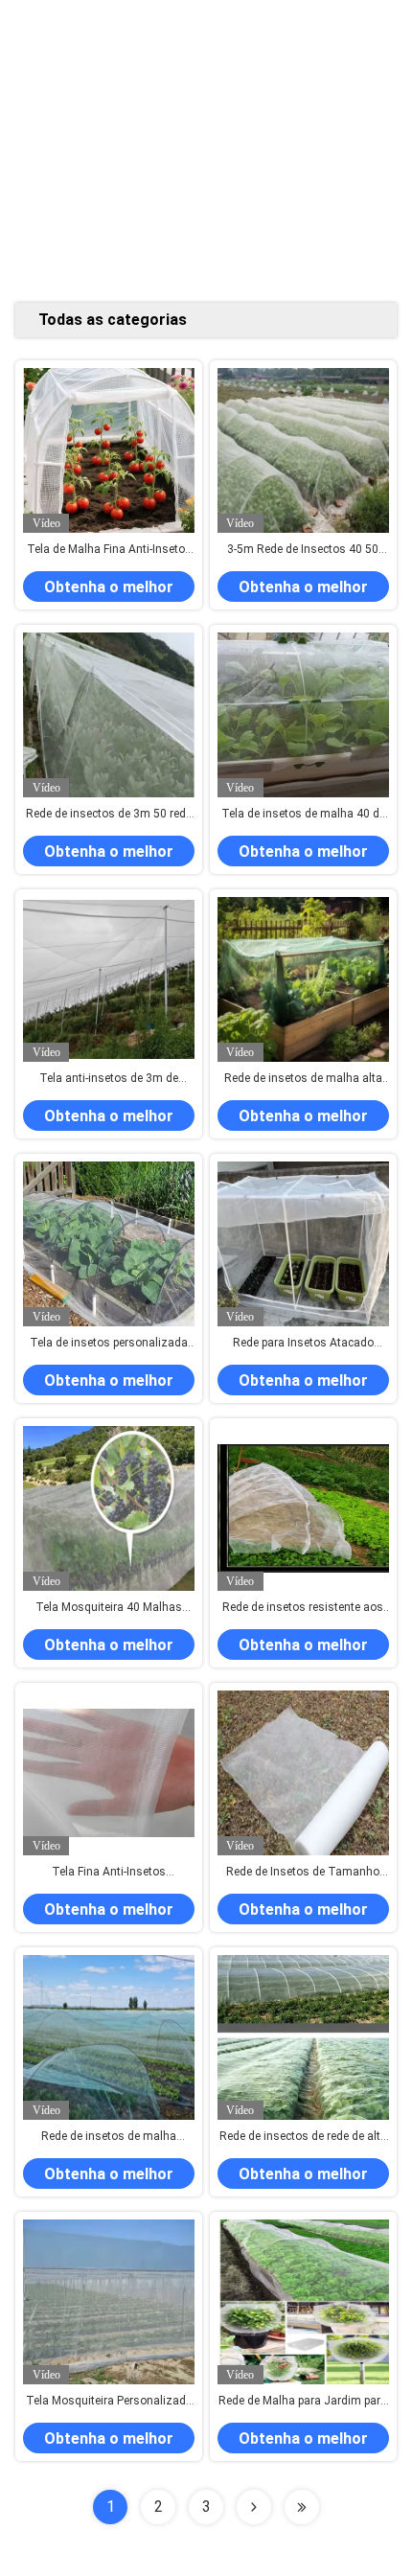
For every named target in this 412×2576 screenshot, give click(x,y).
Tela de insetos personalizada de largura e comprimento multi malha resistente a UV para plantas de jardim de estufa (109, 1344)
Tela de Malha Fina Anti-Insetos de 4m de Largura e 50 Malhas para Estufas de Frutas (109, 550)
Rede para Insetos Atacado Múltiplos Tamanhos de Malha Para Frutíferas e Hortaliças (303, 1344)
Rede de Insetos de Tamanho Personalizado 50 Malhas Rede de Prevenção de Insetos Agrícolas (303, 1873)
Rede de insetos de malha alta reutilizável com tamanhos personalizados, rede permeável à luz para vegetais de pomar (303, 1079)
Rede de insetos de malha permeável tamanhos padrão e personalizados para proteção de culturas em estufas (109, 2137)
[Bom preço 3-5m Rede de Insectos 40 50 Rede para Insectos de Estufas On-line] (303, 451)
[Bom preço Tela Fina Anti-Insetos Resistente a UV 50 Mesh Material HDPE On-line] (109, 1773)
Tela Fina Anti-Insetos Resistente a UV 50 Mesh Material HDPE (109, 1873)
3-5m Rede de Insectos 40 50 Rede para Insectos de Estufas (303, 550)
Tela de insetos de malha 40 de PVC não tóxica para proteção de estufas (303, 815)
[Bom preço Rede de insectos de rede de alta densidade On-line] (303, 2038)
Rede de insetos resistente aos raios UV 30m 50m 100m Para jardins (303, 1608)
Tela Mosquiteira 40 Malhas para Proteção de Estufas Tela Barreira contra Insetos (109, 1608)
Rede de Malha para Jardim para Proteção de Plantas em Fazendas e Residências (303, 2402)
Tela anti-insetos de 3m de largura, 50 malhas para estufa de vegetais (109, 1079)
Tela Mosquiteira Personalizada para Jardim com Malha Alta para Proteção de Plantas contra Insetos (109, 2402)
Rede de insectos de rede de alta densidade (303, 2137)
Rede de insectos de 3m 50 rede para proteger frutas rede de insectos (109, 815)
